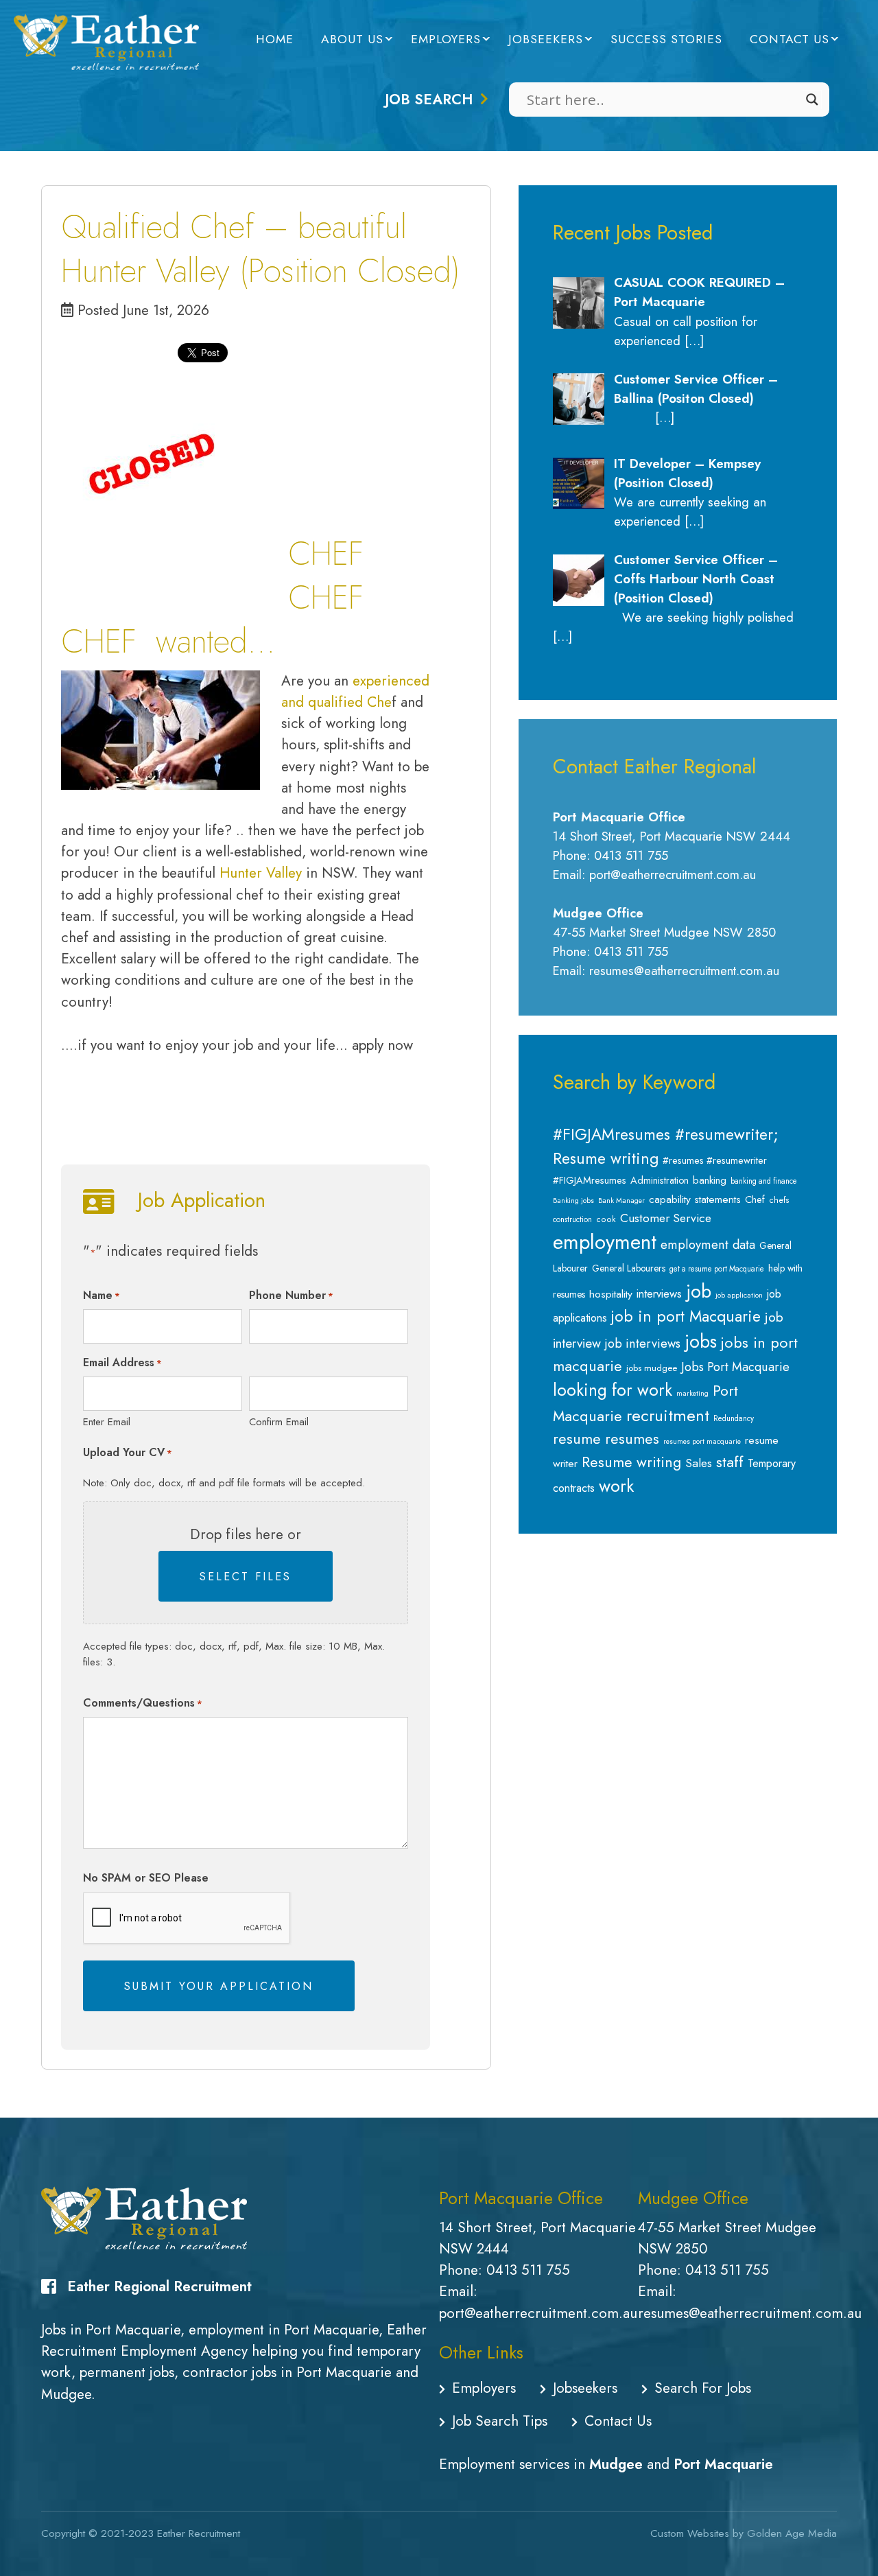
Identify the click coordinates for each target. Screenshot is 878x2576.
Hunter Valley (261, 873)
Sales (699, 1463)
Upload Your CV (128, 1452)
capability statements (695, 1199)
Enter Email (107, 1422)
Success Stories (666, 39)
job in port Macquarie (686, 1316)
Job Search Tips (500, 2421)
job (699, 1291)
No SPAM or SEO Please (146, 1878)
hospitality (611, 1294)
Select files (246, 1577)
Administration (660, 1180)
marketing (692, 1393)
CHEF (99, 641)
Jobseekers (546, 39)
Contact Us (790, 39)
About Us (352, 39)
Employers (446, 39)
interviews (659, 1293)
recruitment (668, 1415)
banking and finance (764, 1181)
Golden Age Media (792, 2533)
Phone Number (291, 1295)
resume (577, 1439)
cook (606, 1219)
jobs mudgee (652, 1368)
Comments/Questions (143, 1703)
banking (710, 1180)
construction (572, 1219)
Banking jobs (573, 1201)
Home (275, 39)
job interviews (643, 1344)
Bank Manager (621, 1201)
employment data (708, 1244)
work (616, 1486)
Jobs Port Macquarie (735, 1367)
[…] (694, 341)
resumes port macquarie (702, 1441)
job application (739, 1295)
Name (102, 1295)
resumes (632, 1439)
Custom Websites (690, 2533)
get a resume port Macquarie (717, 1269)
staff (730, 1462)
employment (605, 1242)
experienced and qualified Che (355, 691)
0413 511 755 (528, 2270)
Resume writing (631, 1462)
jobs (701, 1342)
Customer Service (666, 1218)
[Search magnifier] (812, 99)
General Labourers (629, 1268)
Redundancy (734, 1418)
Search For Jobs (703, 2388)
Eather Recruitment (199, 2533)
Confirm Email (279, 1422)
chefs (779, 1200)
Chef (755, 1199)
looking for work (613, 1390)
